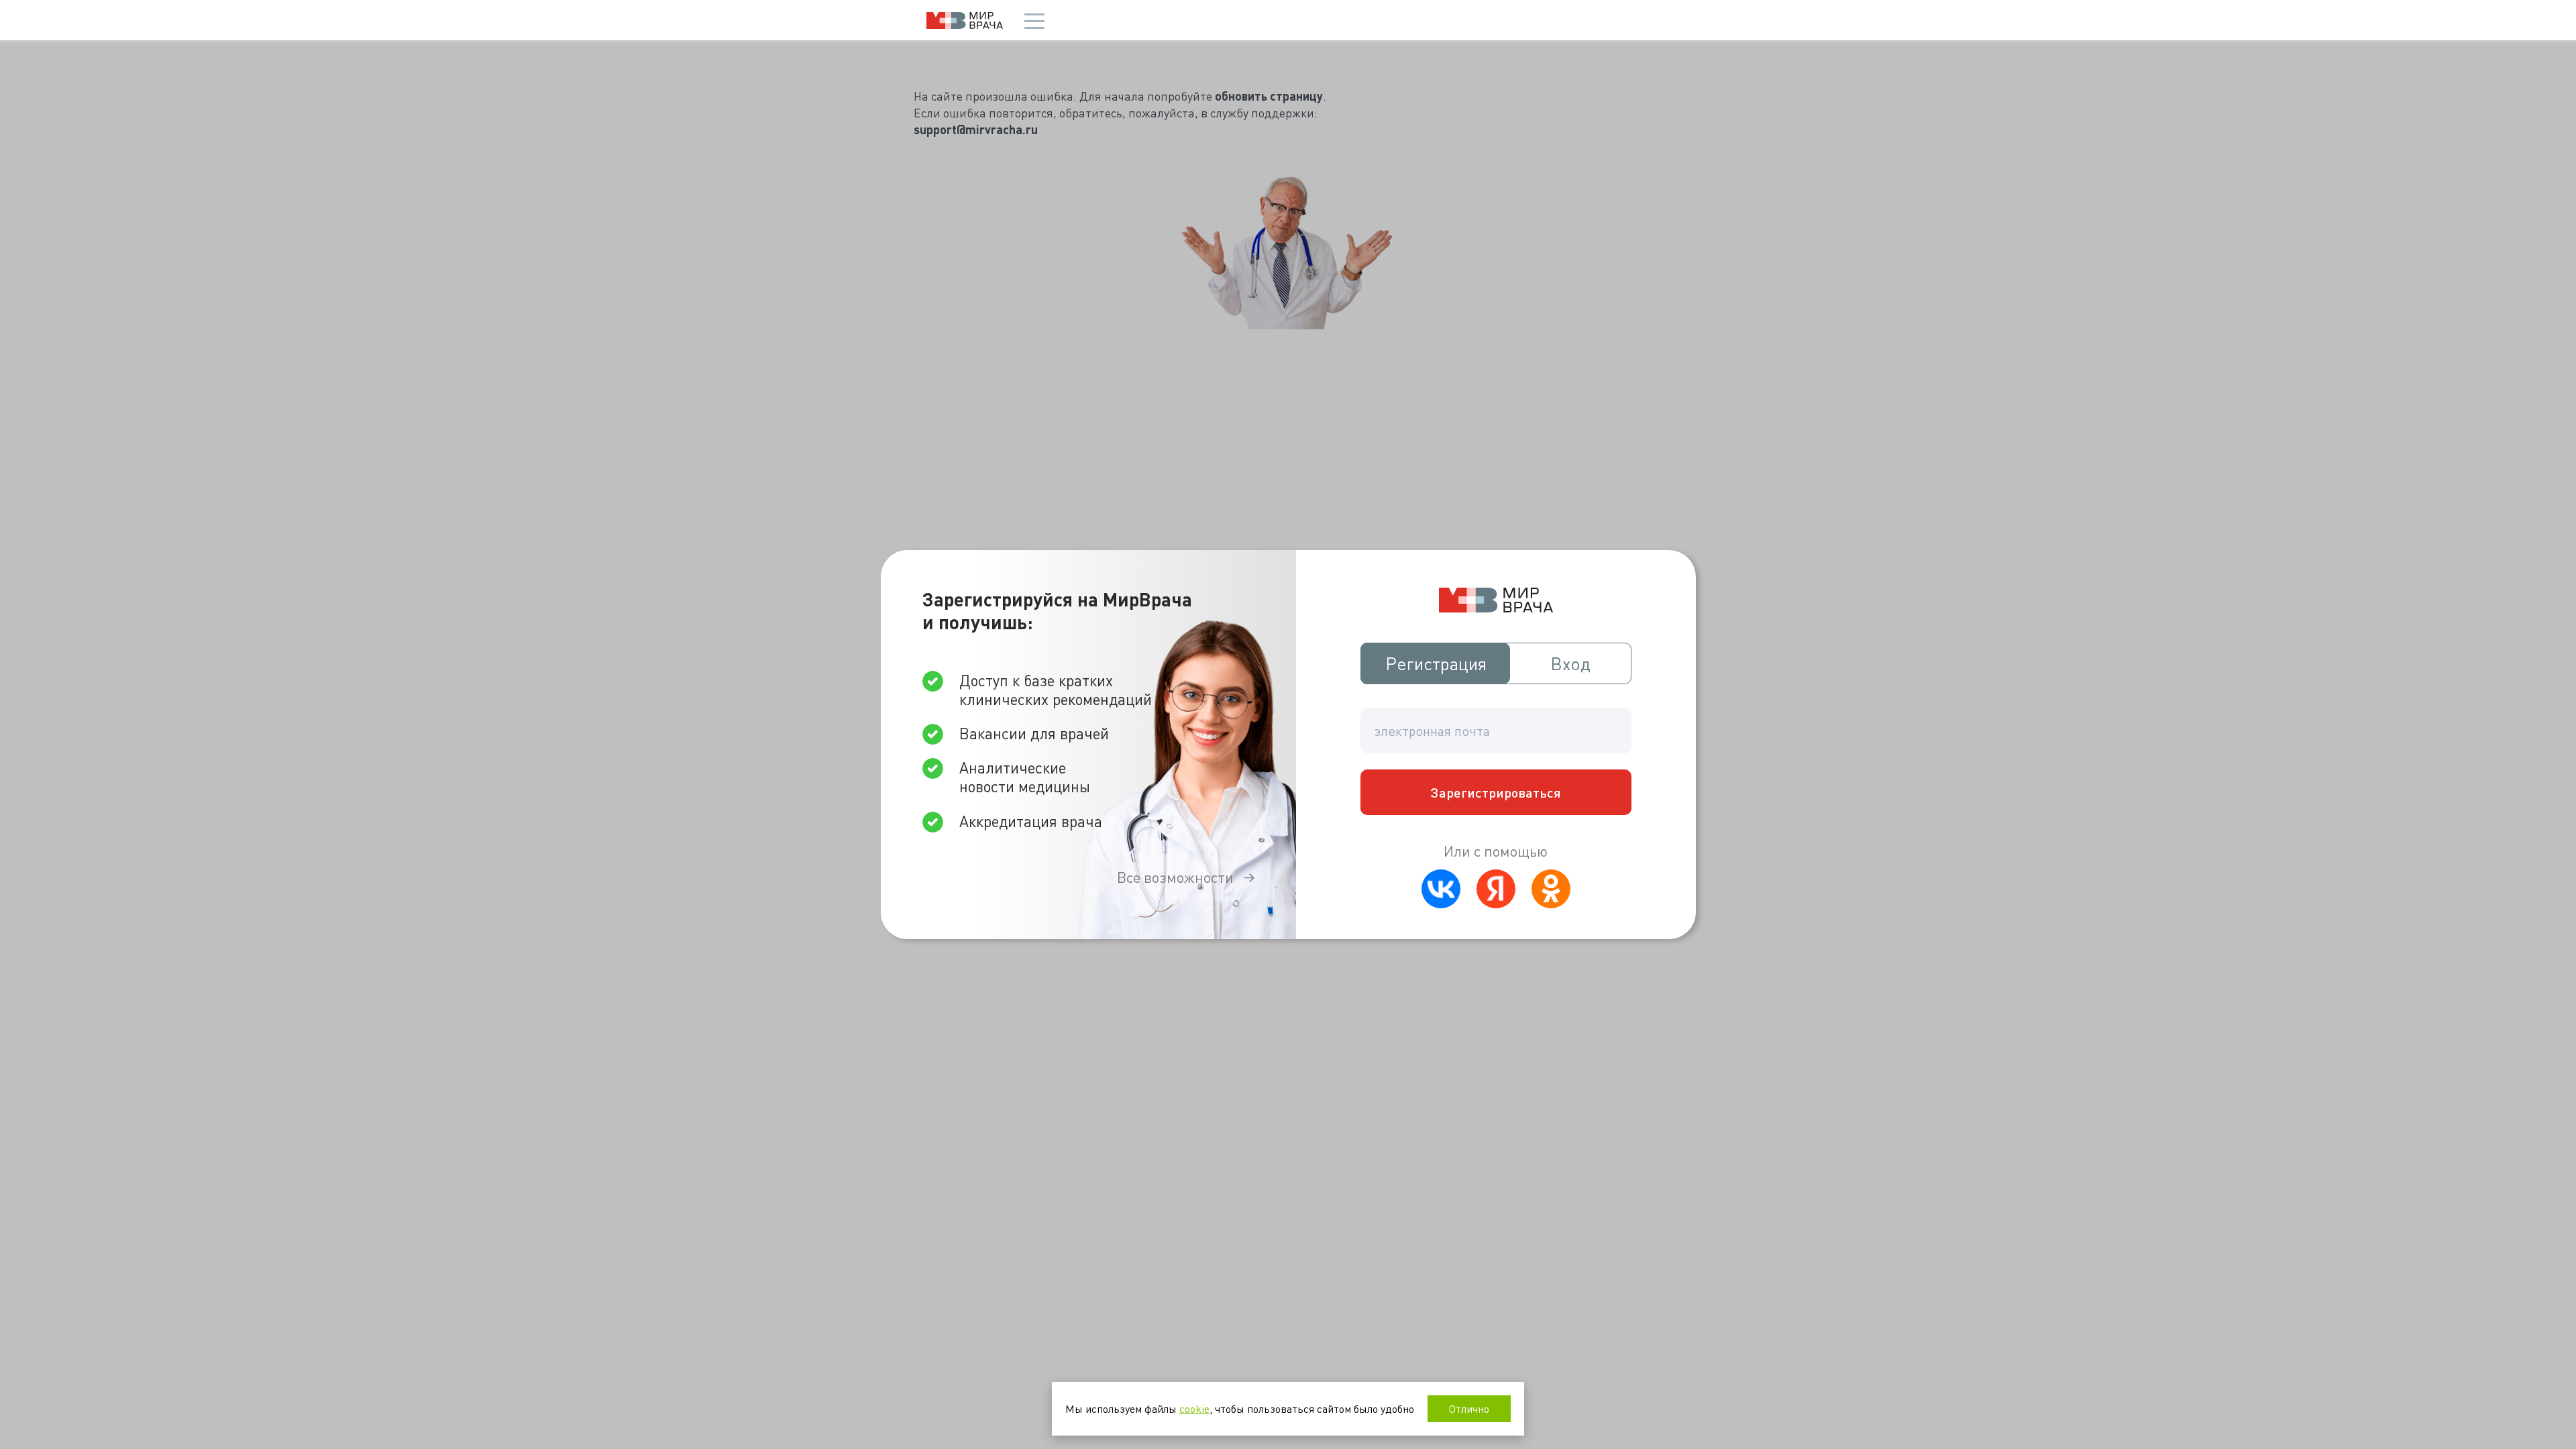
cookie (1194, 1408)
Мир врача (965, 20)
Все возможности (1175, 877)
